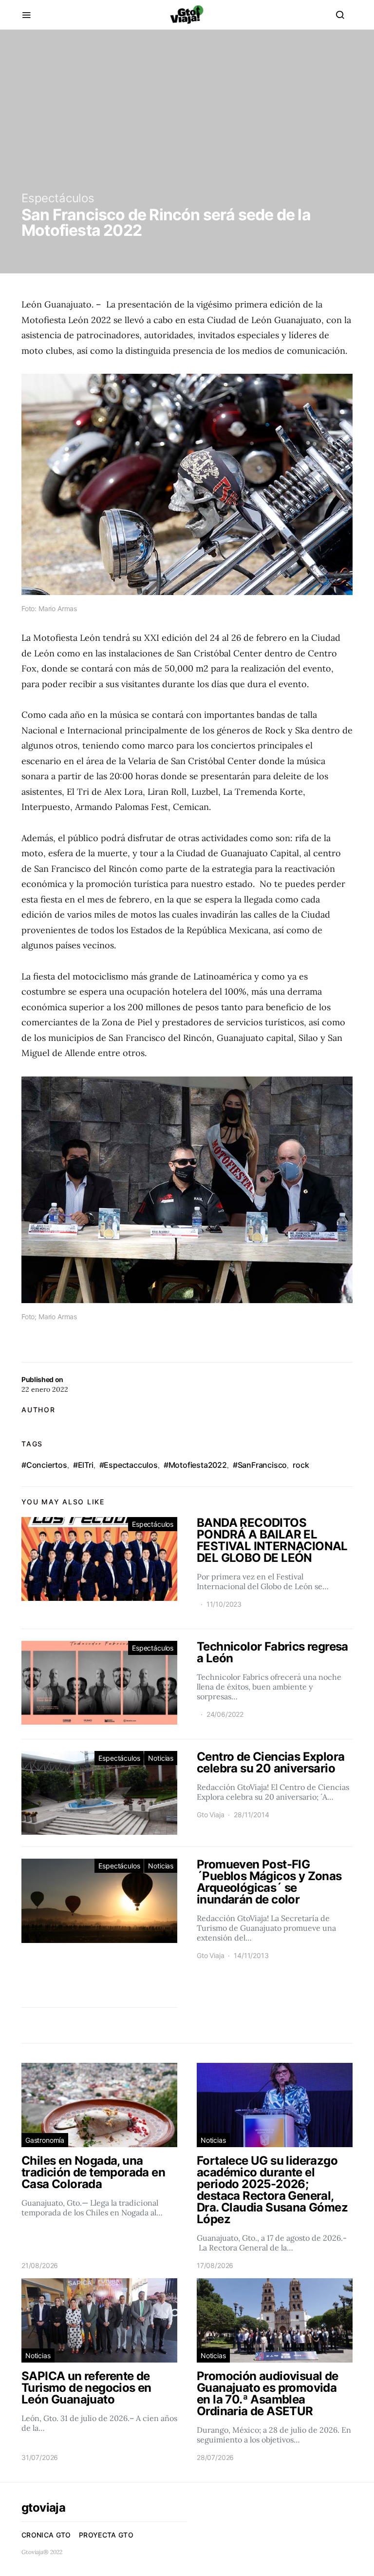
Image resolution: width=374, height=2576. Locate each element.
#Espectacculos (129, 1465)
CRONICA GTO (46, 2535)
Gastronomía (45, 2140)
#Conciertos (44, 1465)
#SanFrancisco (260, 1465)
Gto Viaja (210, 1815)
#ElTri (83, 1465)
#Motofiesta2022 (195, 1465)
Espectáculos (58, 198)
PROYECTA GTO (106, 2535)
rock (301, 1465)
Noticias (161, 1758)
